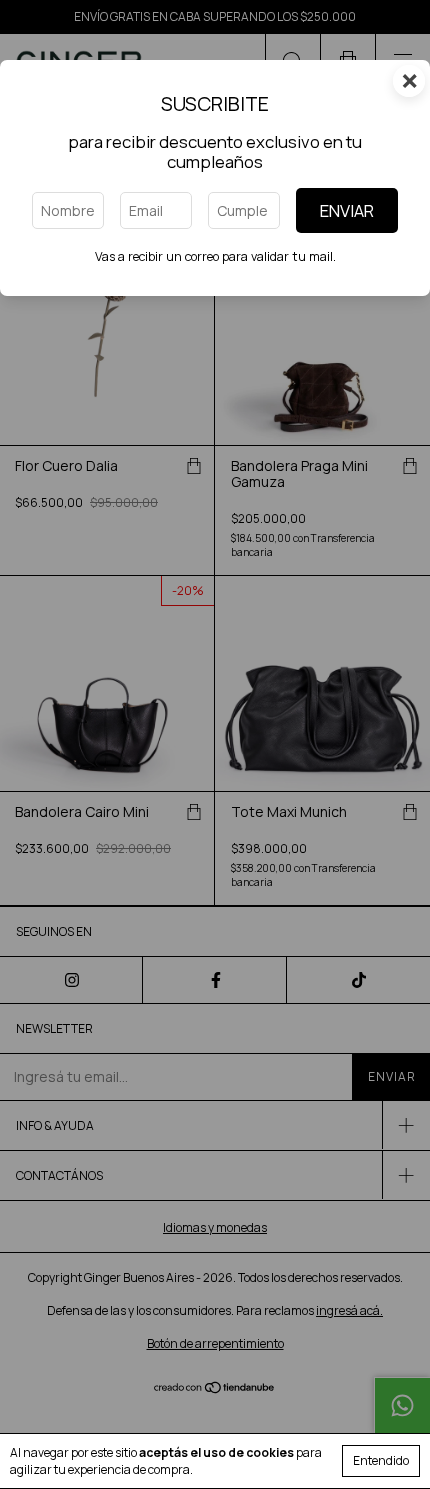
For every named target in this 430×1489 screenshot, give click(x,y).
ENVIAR (347, 210)
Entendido (381, 1460)
